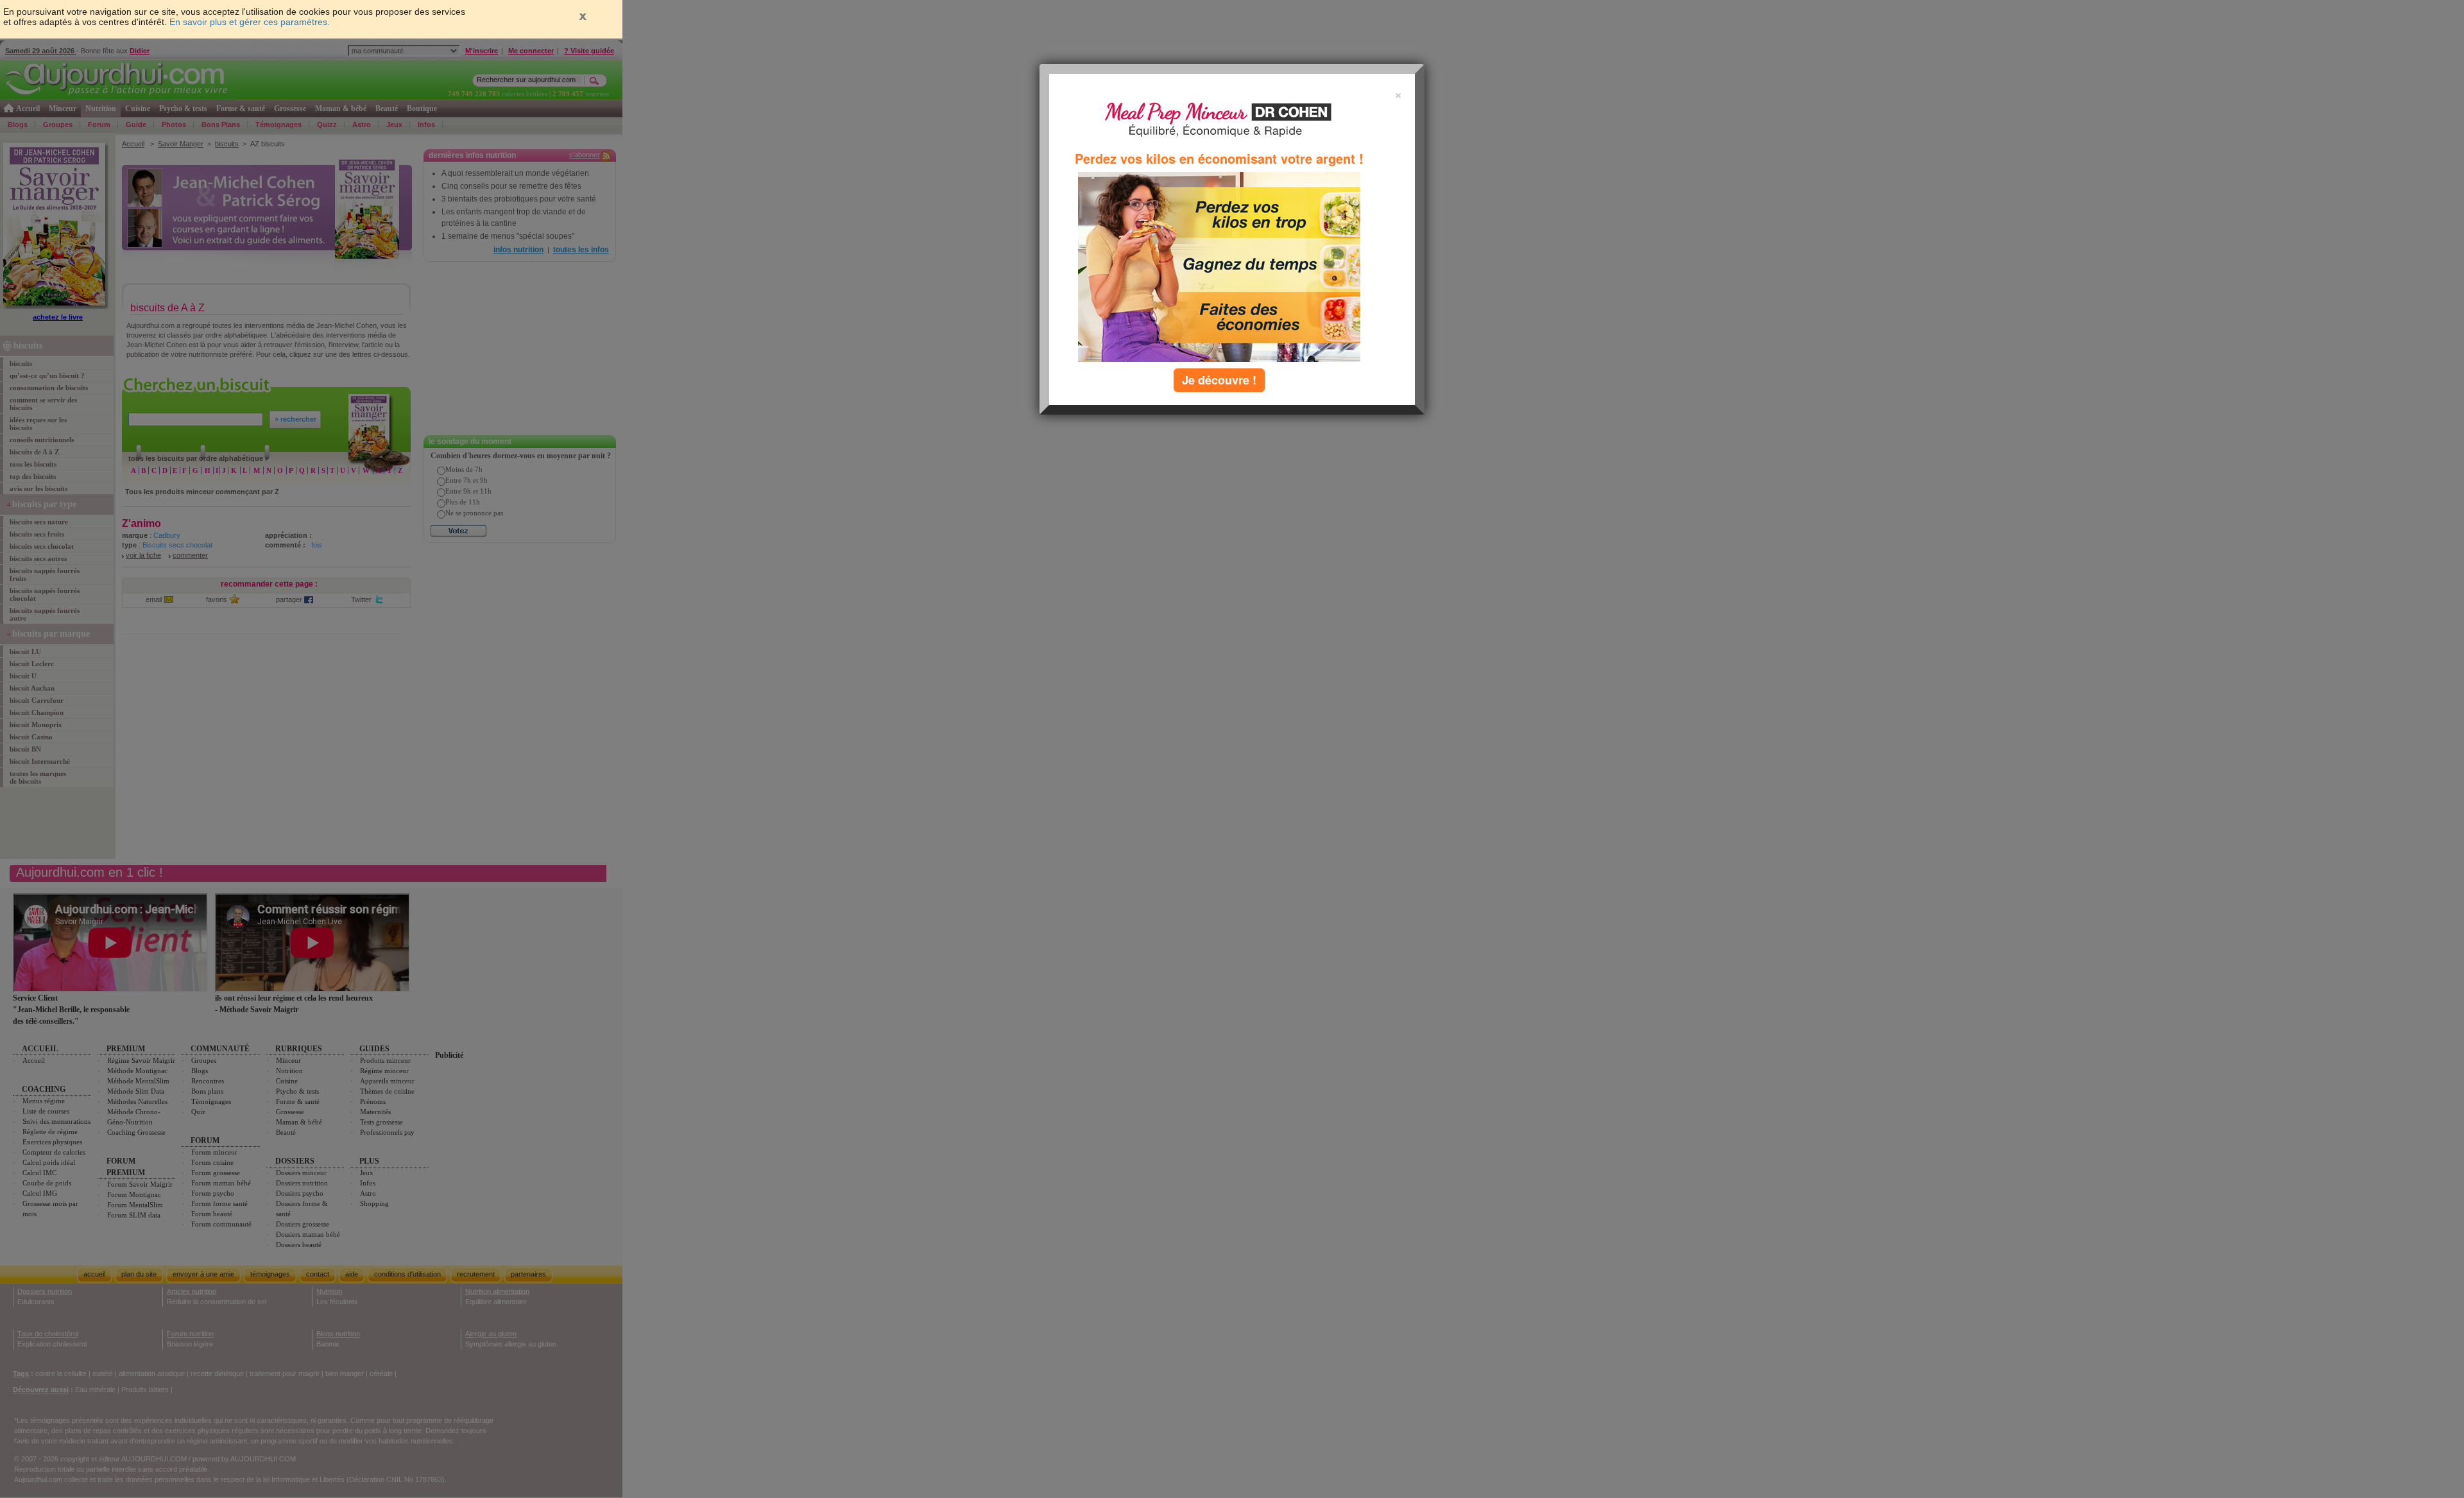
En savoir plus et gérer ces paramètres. (250, 22)
